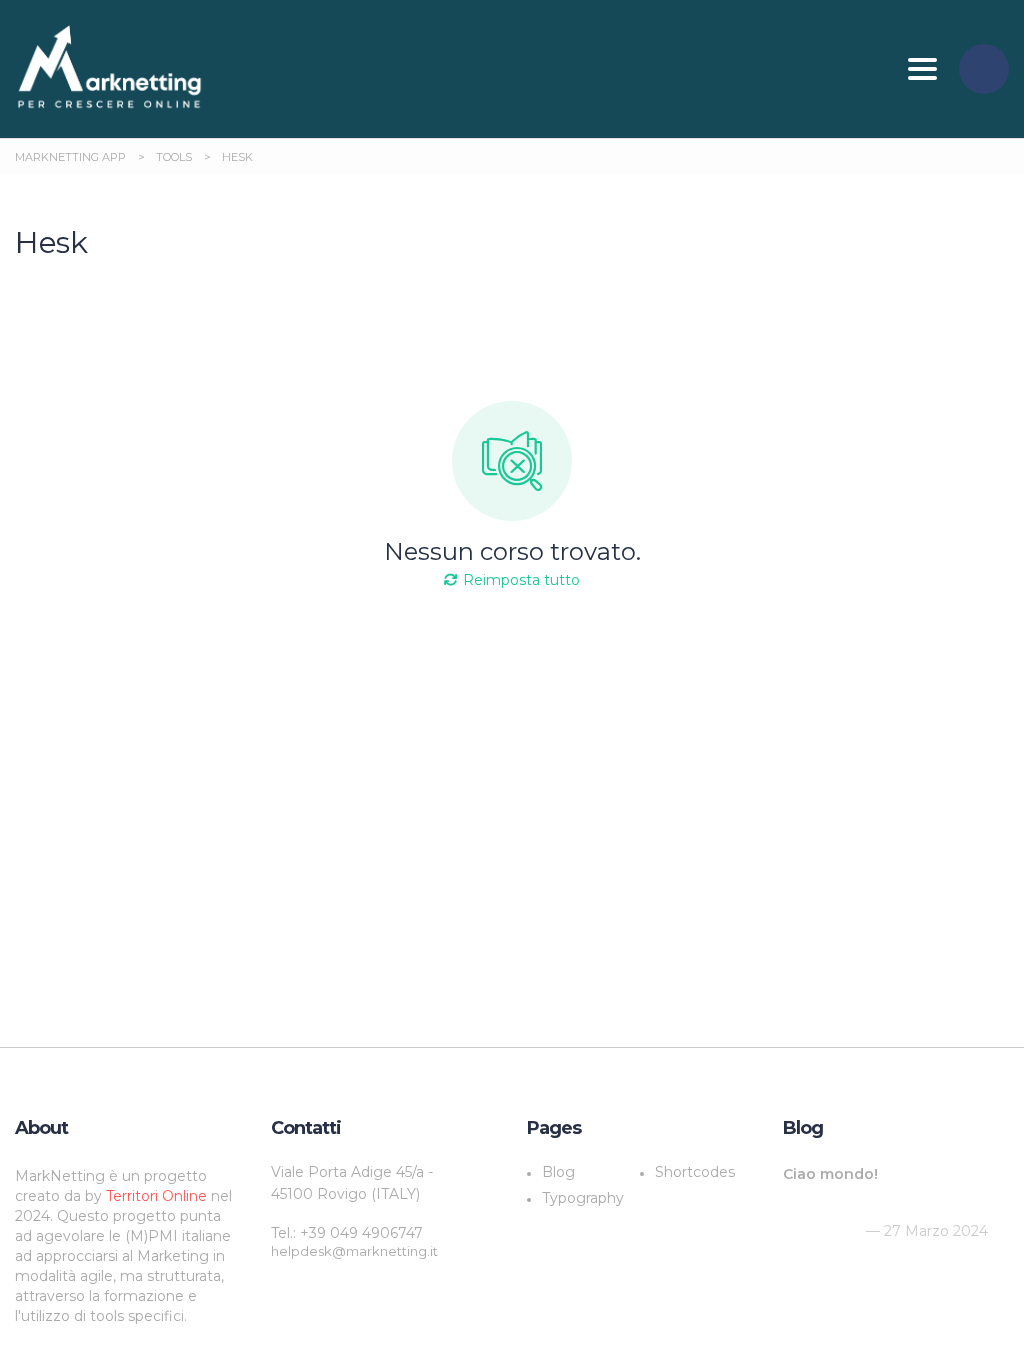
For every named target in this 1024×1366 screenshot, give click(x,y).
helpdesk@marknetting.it (354, 1251)
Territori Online (158, 1196)
